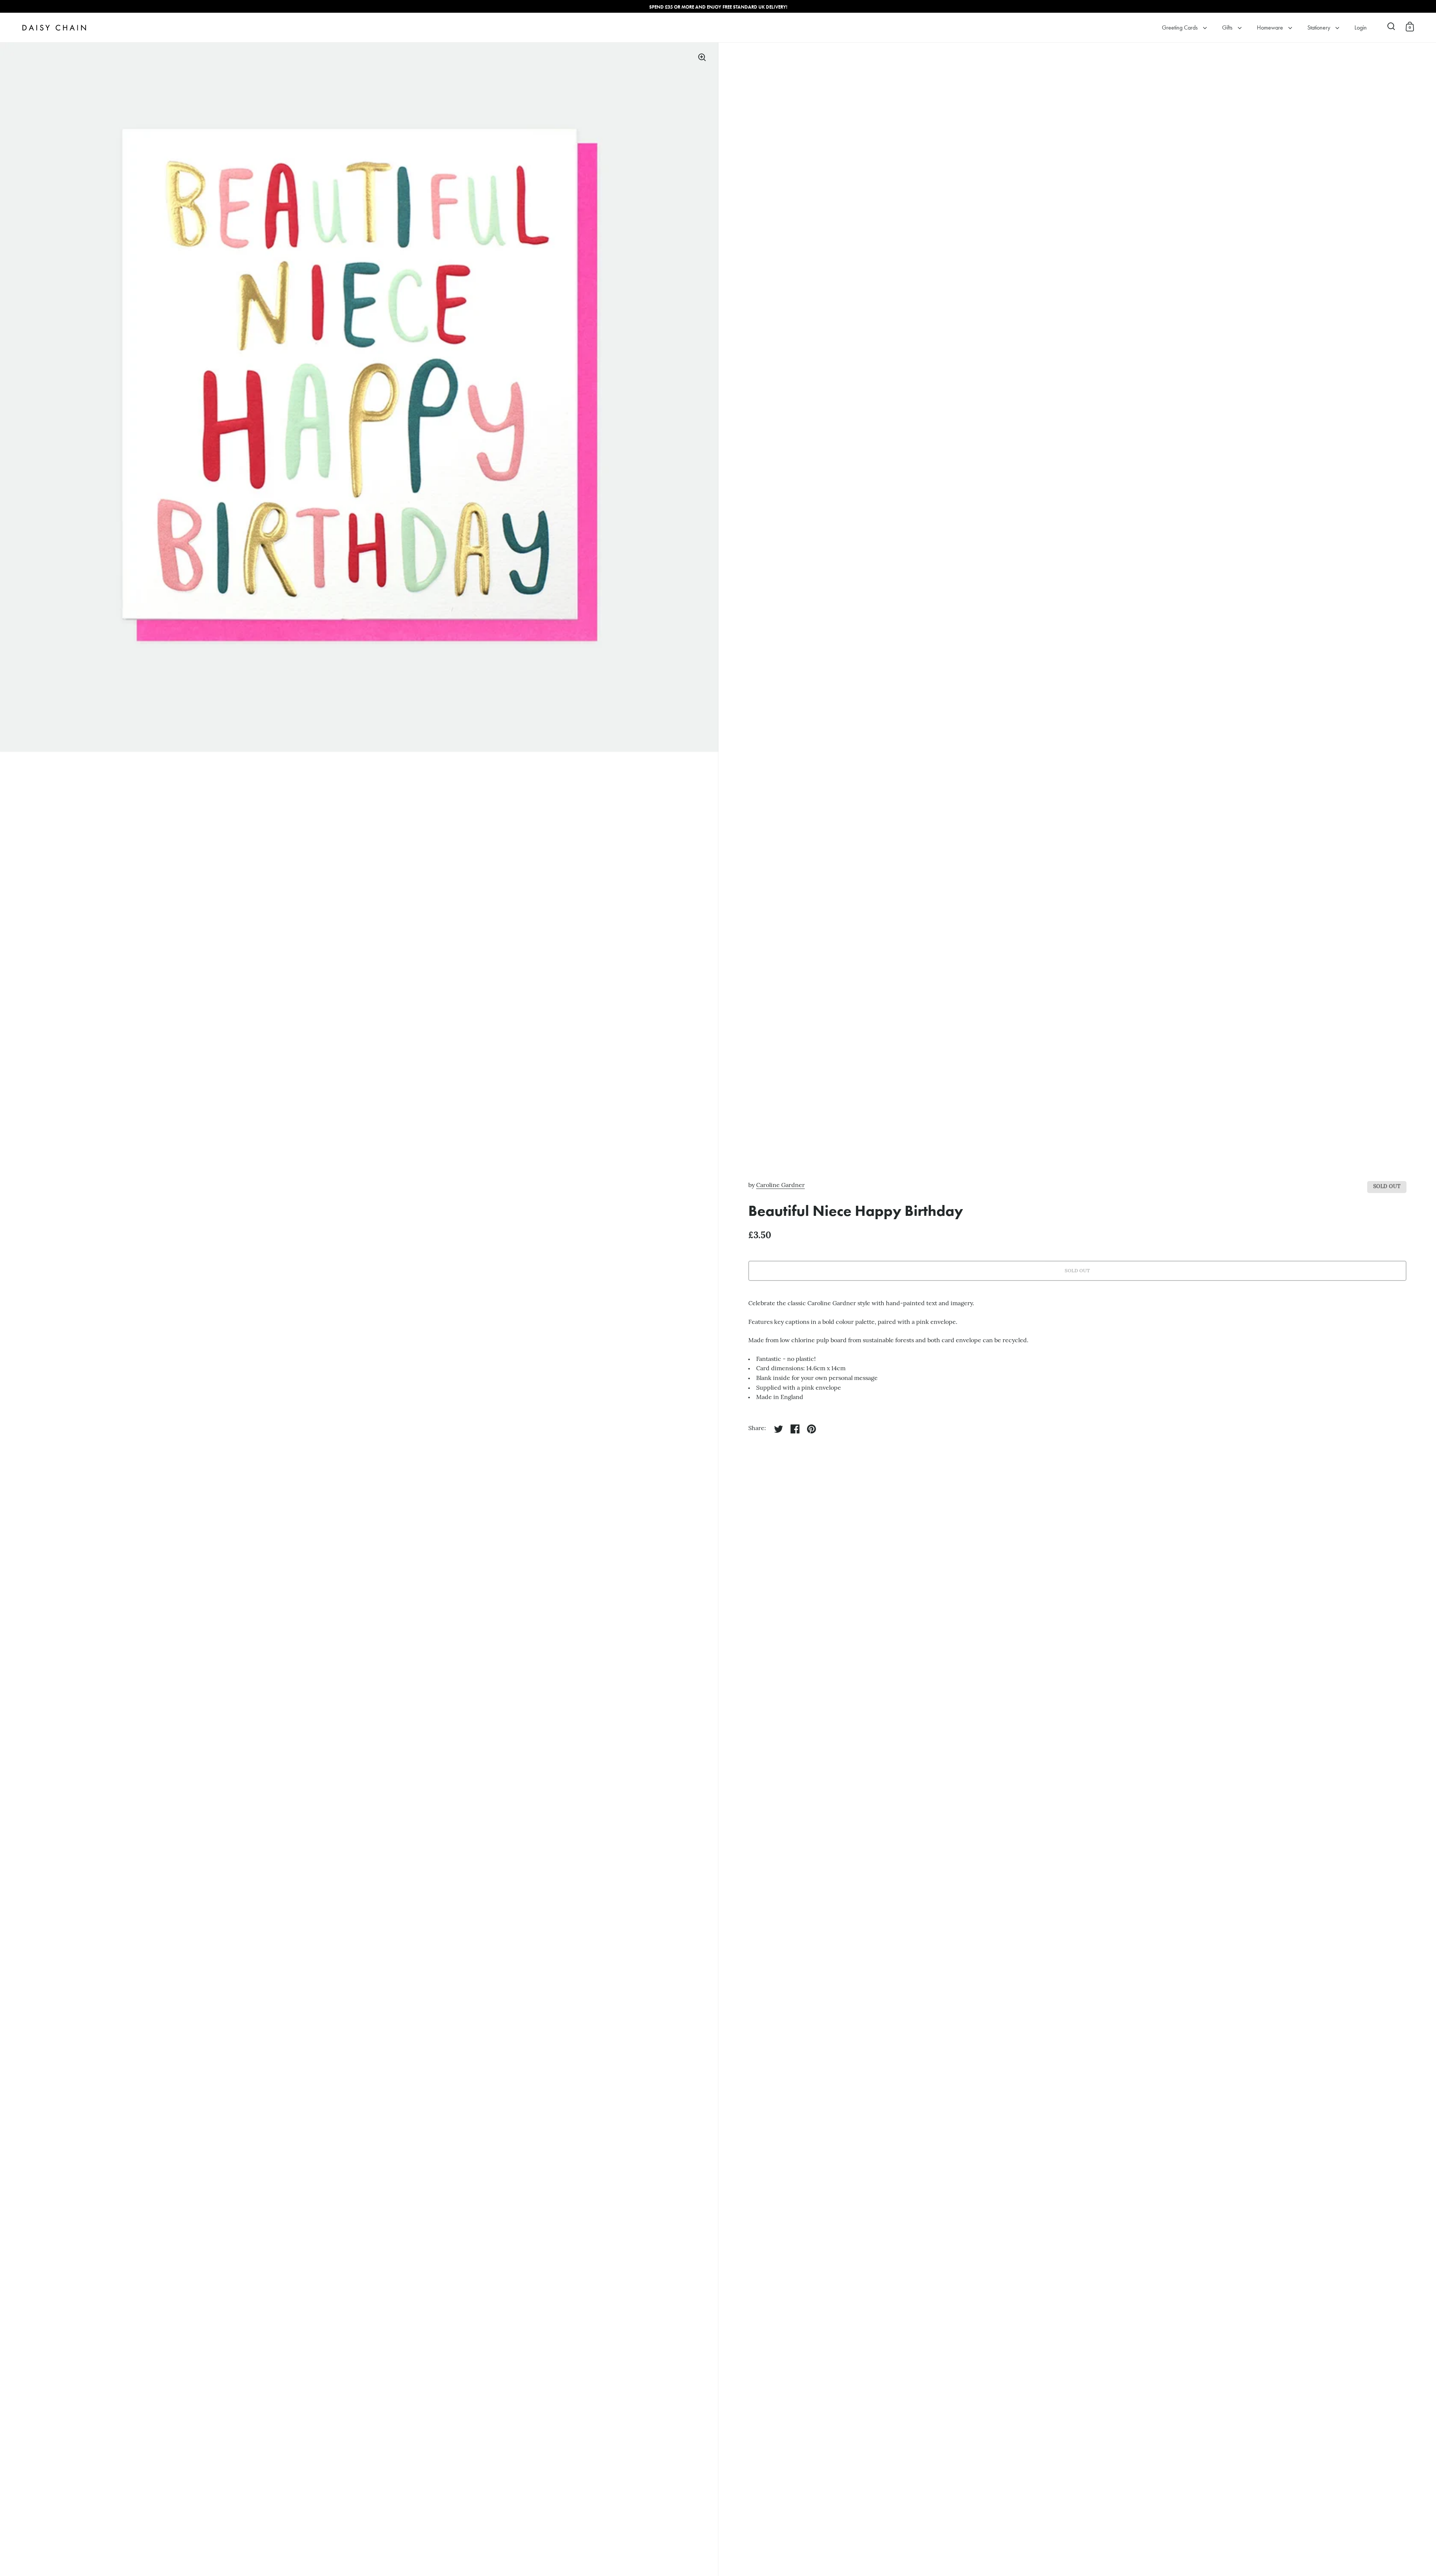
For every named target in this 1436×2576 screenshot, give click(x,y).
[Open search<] (1391, 26)
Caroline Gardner (780, 1186)
